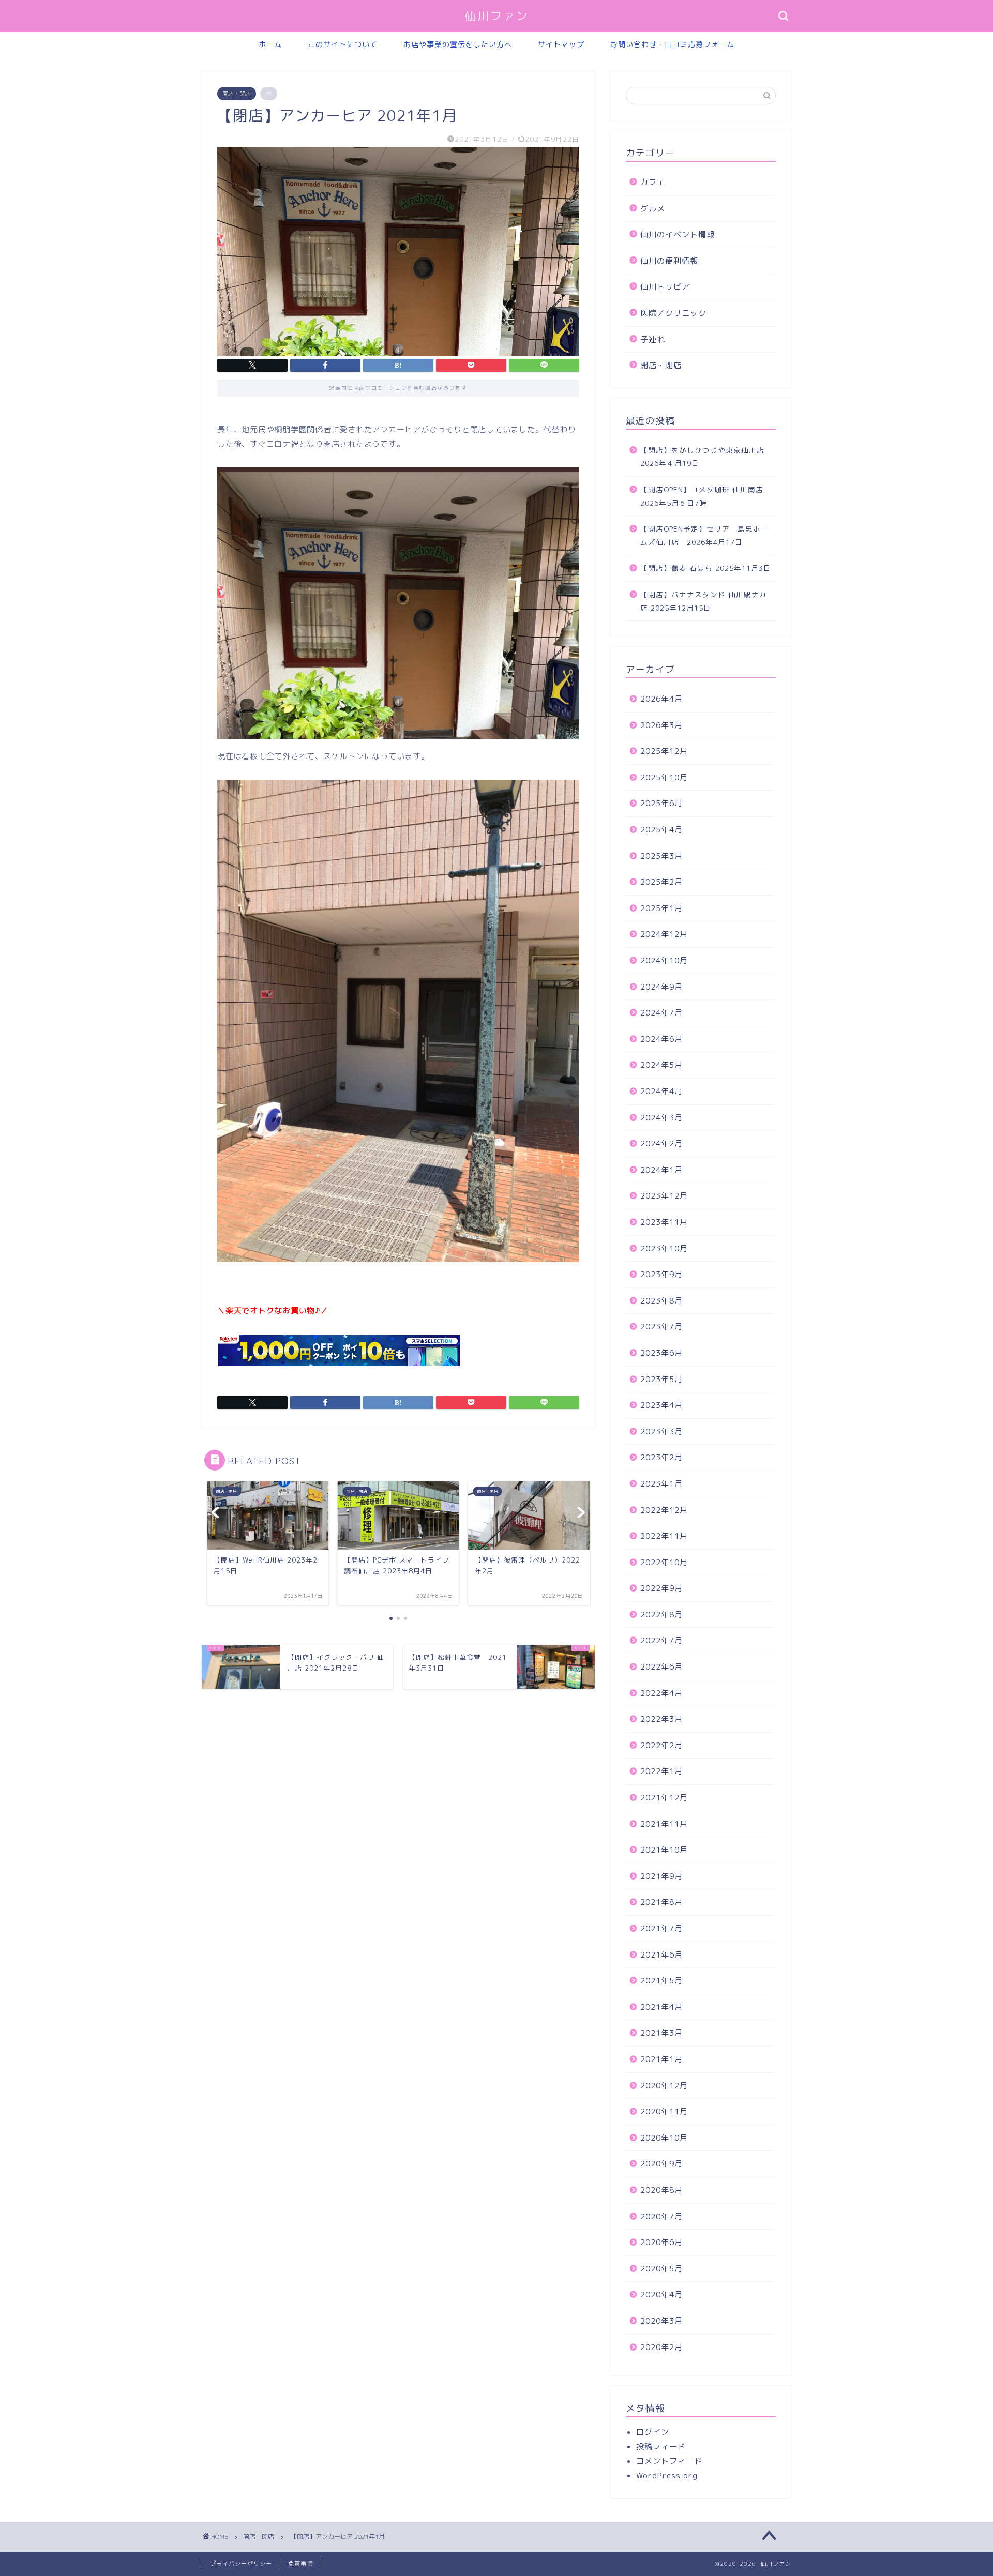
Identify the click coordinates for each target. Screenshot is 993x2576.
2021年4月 (661, 2007)
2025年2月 (661, 882)
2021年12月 (664, 1798)
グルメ (653, 209)
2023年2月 (661, 1457)
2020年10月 (664, 2138)
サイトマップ (561, 44)
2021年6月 (661, 1955)
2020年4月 (661, 2294)
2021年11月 (664, 1824)
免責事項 (300, 2564)
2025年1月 (661, 908)
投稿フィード (661, 2446)
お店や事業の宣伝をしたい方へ (458, 44)
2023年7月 (661, 1327)
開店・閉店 (237, 94)
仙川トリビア (665, 287)
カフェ (653, 182)
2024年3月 (661, 1118)
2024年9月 (661, 987)
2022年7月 (661, 1640)
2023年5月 (661, 1379)
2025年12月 (664, 751)
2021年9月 (661, 1876)
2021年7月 (661, 1928)
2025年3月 (661, 856)
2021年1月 (661, 2059)
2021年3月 (661, 2033)
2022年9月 (661, 1588)
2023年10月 (664, 1248)
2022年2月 (661, 1745)
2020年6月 (661, 2242)
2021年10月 (664, 1850)
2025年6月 (661, 803)
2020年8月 (661, 2190)
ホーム (270, 44)
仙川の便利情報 (669, 261)
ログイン (653, 2432)
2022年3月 (661, 1719)
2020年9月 (661, 2164)
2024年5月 (661, 1065)
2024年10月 (664, 960)
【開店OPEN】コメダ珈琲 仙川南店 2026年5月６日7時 (702, 496)
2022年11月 (664, 1536)
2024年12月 (664, 934)
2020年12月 (664, 2086)
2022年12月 (664, 1510)
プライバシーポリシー (241, 2564)
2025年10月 (664, 777)
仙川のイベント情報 (678, 234)
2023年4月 (661, 1405)
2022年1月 (661, 1771)
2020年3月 (661, 2321)
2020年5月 (661, 2269)
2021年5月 (661, 1981)
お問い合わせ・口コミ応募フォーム (672, 44)
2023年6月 (661, 1353)
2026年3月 (661, 725)
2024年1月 (661, 1170)
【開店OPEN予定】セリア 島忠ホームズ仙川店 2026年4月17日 (704, 535)
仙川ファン (497, 16)
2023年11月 (664, 1222)
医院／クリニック (673, 313)
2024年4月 (661, 1091)
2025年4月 (661, 830)
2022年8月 (661, 1615)
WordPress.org (667, 2475)
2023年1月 (661, 1484)
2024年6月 (661, 1039)
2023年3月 (661, 1431)
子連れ (653, 339)
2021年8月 (661, 1902)
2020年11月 (664, 2111)
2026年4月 (661, 699)
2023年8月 (661, 1301)
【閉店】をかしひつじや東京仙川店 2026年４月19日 (706, 457)
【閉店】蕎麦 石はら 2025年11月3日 (706, 568)
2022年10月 (664, 1562)
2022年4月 (661, 1693)
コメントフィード (669, 2461)
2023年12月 (664, 1196)
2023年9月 (661, 1274)
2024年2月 (661, 1143)
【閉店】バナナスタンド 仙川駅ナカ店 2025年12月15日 (704, 601)
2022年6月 (661, 1667)
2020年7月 (661, 2216)
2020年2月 (661, 2347)
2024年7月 (661, 1013)
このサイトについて (343, 44)
